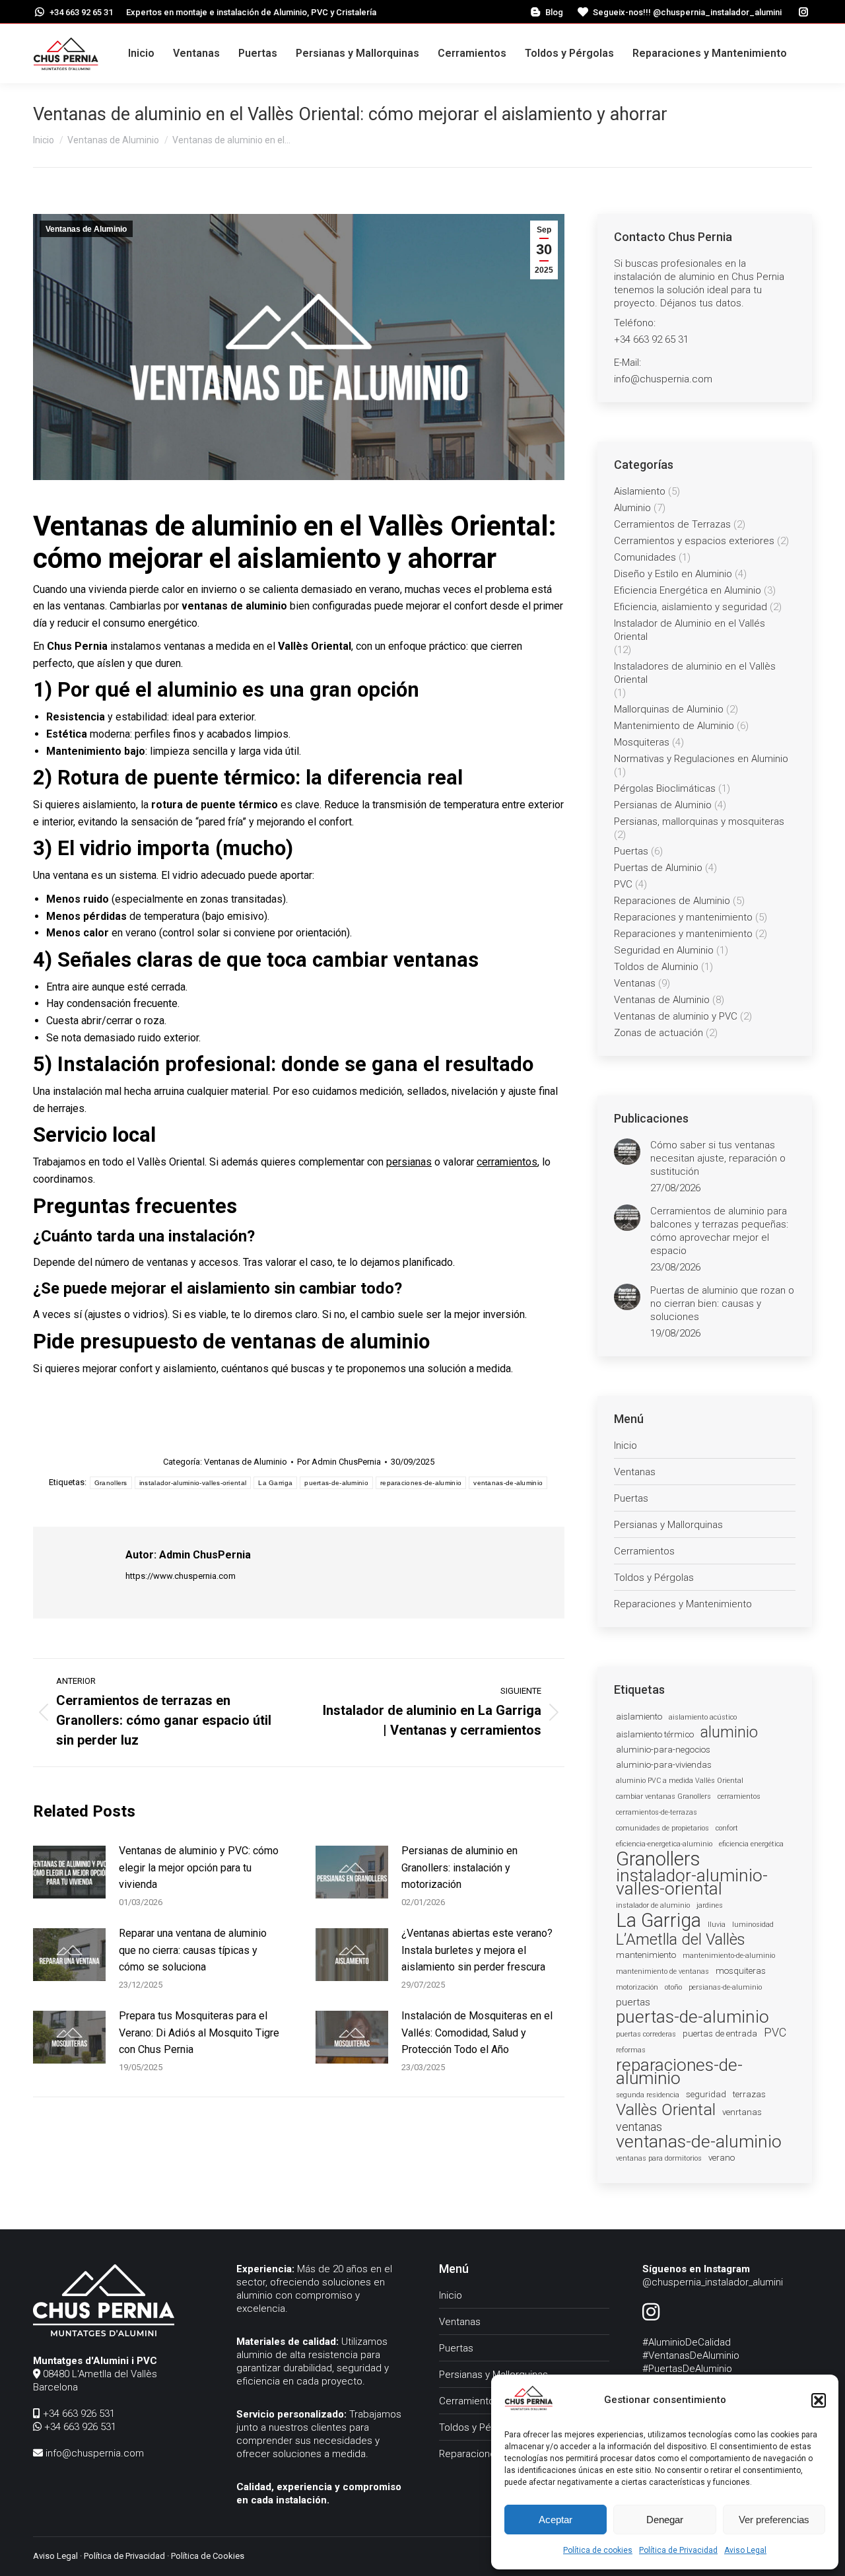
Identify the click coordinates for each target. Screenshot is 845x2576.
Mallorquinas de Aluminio (669, 709)
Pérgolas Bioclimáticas (665, 788)
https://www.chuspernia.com (181, 1576)
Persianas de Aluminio (663, 805)
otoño (673, 1987)
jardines (710, 1905)
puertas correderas (646, 2034)
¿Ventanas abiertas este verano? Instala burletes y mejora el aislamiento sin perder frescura (477, 1950)
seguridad (706, 2094)
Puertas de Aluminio (658, 868)
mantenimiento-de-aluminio (729, 1956)
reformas (631, 2050)
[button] (819, 2400)
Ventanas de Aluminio (86, 229)
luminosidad (753, 1925)
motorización (637, 1987)
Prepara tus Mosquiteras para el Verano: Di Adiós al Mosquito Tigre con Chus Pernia (199, 2033)
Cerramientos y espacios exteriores (694, 541)
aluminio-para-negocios (663, 1750)
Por (339, 1462)
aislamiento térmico (655, 1734)
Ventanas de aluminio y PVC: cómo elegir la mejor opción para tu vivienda (199, 1867)
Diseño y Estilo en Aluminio (673, 574)
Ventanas (635, 983)
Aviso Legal (745, 2550)
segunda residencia (648, 2095)
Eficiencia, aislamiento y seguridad (691, 607)
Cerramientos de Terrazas (672, 524)
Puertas (631, 851)
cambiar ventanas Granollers (663, 1796)
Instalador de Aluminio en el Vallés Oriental (690, 630)
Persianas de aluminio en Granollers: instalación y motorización (459, 1867)
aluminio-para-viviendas (664, 1765)
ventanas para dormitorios (659, 2158)
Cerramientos (644, 1551)
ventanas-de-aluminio (508, 1483)
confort (727, 1828)
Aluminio (632, 508)
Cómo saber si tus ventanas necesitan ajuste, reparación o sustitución (718, 1158)
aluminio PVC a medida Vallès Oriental (680, 1781)
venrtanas (742, 2112)
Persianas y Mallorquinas (668, 1525)
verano (722, 2158)
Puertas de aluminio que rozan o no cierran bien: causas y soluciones (722, 1304)
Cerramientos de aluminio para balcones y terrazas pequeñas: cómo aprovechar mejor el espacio (719, 1231)
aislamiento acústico (703, 1717)
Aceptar (556, 2520)
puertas (633, 2002)
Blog (554, 12)
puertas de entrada (720, 2034)
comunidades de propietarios (662, 1828)
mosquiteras (741, 1971)
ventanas (639, 2127)
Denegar (665, 2520)
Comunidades (645, 557)
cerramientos (507, 1162)
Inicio (625, 1445)
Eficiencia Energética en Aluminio (688, 590)
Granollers (111, 1483)
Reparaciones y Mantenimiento (683, 1604)
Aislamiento (640, 491)
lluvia (717, 1925)
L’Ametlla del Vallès (681, 1939)
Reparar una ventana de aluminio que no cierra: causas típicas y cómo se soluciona (193, 1950)
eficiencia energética (751, 1844)
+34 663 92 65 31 (81, 12)
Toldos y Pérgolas (654, 1578)
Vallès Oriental (666, 2110)
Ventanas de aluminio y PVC (676, 1016)
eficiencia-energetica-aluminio (664, 1844)
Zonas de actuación (659, 1033)
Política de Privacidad (678, 2550)
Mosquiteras (642, 742)
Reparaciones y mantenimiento (683, 917)
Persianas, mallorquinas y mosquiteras (699, 821)
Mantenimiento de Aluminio (674, 726)
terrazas (749, 2094)
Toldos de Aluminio (656, 967)
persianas (409, 1162)
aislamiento (639, 1717)
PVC (623, 884)
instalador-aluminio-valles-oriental (193, 1483)
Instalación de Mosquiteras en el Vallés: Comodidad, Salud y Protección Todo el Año (477, 2033)
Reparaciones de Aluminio (672, 901)
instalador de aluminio (653, 1905)
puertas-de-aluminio (336, 1483)
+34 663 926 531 (78, 2414)
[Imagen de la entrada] (69, 1872)
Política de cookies (598, 2550)
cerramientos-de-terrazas (657, 1812)
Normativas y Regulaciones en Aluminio (701, 759)
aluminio (729, 1732)
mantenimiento (646, 1955)
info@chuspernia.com (93, 2453)
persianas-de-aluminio (725, 1987)
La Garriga (275, 1483)
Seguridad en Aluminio (664, 950)
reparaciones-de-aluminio (421, 1483)
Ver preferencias (774, 2520)
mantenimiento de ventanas (662, 1971)
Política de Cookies (208, 2556)
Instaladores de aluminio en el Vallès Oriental (695, 673)
